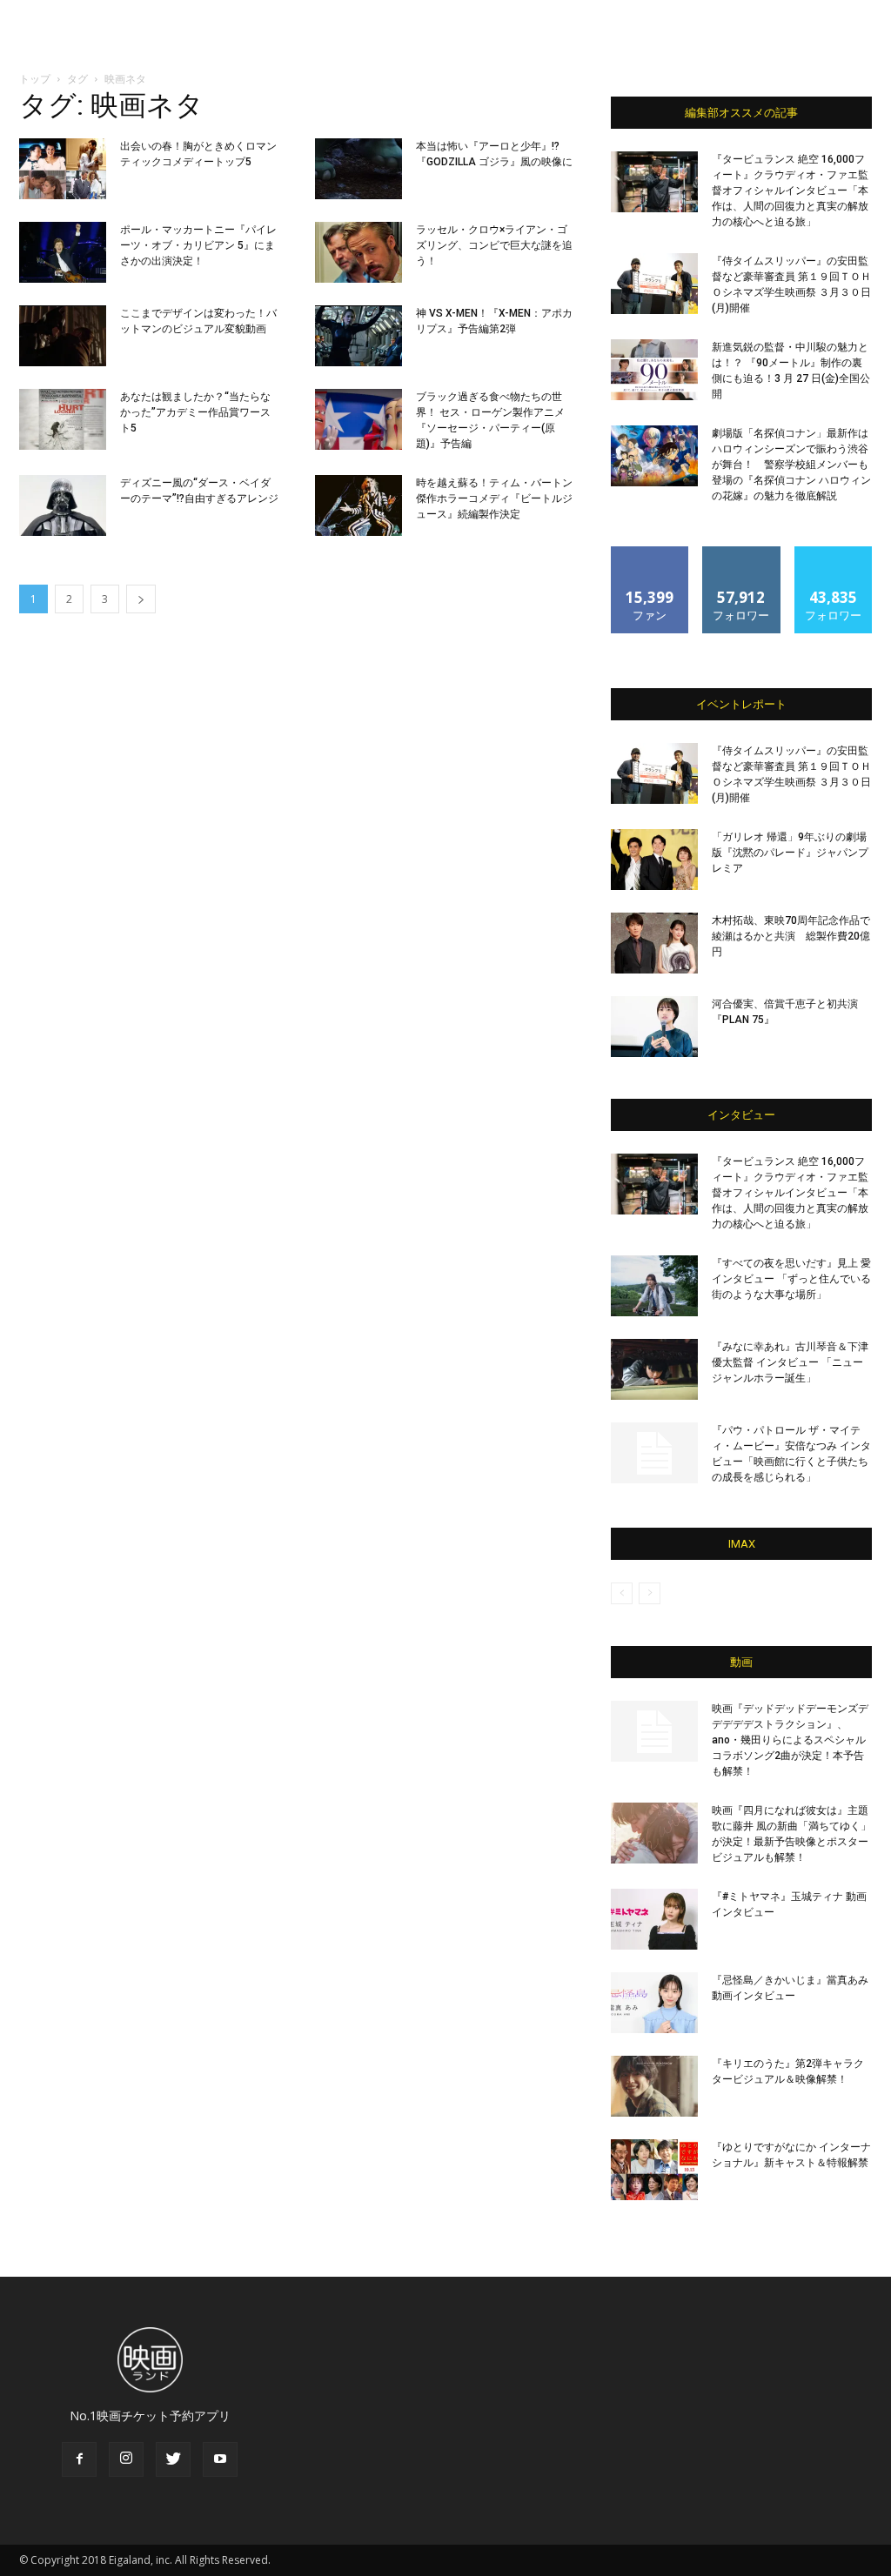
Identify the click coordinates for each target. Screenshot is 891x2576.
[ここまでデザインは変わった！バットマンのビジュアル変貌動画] (63, 336)
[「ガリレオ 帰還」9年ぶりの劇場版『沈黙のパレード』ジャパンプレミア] (654, 860)
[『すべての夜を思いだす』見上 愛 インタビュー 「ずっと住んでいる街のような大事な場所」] (654, 1286)
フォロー (741, 553)
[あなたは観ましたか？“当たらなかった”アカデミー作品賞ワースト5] (63, 419)
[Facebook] (79, 2459)
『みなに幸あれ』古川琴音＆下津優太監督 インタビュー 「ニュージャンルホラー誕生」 (790, 1362)
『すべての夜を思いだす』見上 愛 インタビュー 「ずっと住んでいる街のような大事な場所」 (791, 1279)
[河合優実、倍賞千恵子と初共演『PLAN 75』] (654, 1027)
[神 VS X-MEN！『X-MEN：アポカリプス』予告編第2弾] (358, 336)
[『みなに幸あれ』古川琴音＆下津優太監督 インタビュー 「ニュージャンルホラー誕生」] (654, 1369)
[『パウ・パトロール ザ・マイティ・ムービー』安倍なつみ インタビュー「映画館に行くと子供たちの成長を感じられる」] (654, 1453)
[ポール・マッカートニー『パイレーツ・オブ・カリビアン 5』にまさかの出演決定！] (63, 252)
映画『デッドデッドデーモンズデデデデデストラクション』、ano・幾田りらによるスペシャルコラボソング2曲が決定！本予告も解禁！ (790, 1740)
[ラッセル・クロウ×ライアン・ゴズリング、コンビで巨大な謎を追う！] (358, 252)
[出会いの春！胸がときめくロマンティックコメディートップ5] (63, 169)
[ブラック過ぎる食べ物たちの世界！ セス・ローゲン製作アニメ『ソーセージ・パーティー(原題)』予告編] (358, 419)
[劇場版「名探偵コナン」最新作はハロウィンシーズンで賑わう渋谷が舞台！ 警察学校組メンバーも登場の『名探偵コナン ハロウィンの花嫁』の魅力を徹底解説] (654, 456)
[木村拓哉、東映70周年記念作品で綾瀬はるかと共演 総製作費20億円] (654, 943)
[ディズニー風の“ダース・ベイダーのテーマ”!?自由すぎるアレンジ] (63, 505)
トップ (35, 79)
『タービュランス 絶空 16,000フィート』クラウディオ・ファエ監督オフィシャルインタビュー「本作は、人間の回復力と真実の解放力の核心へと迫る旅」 (790, 191)
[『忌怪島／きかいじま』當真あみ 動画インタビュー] (654, 2003)
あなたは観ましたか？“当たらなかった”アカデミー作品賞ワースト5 (195, 412)
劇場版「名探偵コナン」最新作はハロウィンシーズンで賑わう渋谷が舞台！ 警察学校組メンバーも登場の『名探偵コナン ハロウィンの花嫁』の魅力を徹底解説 (791, 465)
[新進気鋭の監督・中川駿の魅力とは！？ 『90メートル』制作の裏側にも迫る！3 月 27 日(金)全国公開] (654, 370)
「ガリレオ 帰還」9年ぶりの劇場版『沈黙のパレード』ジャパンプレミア (790, 853)
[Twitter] (173, 2459)
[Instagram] (126, 2459)
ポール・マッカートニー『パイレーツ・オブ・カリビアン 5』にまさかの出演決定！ (198, 245)
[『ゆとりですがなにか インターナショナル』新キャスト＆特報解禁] (654, 2170)
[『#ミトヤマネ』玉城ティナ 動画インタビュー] (654, 1919)
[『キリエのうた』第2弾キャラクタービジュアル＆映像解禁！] (654, 2086)
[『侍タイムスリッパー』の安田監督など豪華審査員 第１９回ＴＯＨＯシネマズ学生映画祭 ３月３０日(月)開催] (654, 284)
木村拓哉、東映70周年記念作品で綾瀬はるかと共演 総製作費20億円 (791, 936)
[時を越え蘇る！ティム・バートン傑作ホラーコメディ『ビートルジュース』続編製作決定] (358, 505)
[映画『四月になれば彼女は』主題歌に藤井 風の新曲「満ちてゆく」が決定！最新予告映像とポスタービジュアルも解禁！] (654, 1833)
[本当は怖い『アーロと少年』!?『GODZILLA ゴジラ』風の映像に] (358, 169)
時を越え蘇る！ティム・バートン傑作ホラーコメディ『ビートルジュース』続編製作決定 (494, 498)
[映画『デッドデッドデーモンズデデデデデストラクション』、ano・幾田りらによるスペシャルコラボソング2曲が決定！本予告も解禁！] (654, 1731)
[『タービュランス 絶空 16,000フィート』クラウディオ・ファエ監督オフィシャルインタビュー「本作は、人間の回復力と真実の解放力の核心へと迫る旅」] (654, 182)
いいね (650, 553)
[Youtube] (220, 2459)
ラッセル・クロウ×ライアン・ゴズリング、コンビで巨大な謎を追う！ (494, 245)
